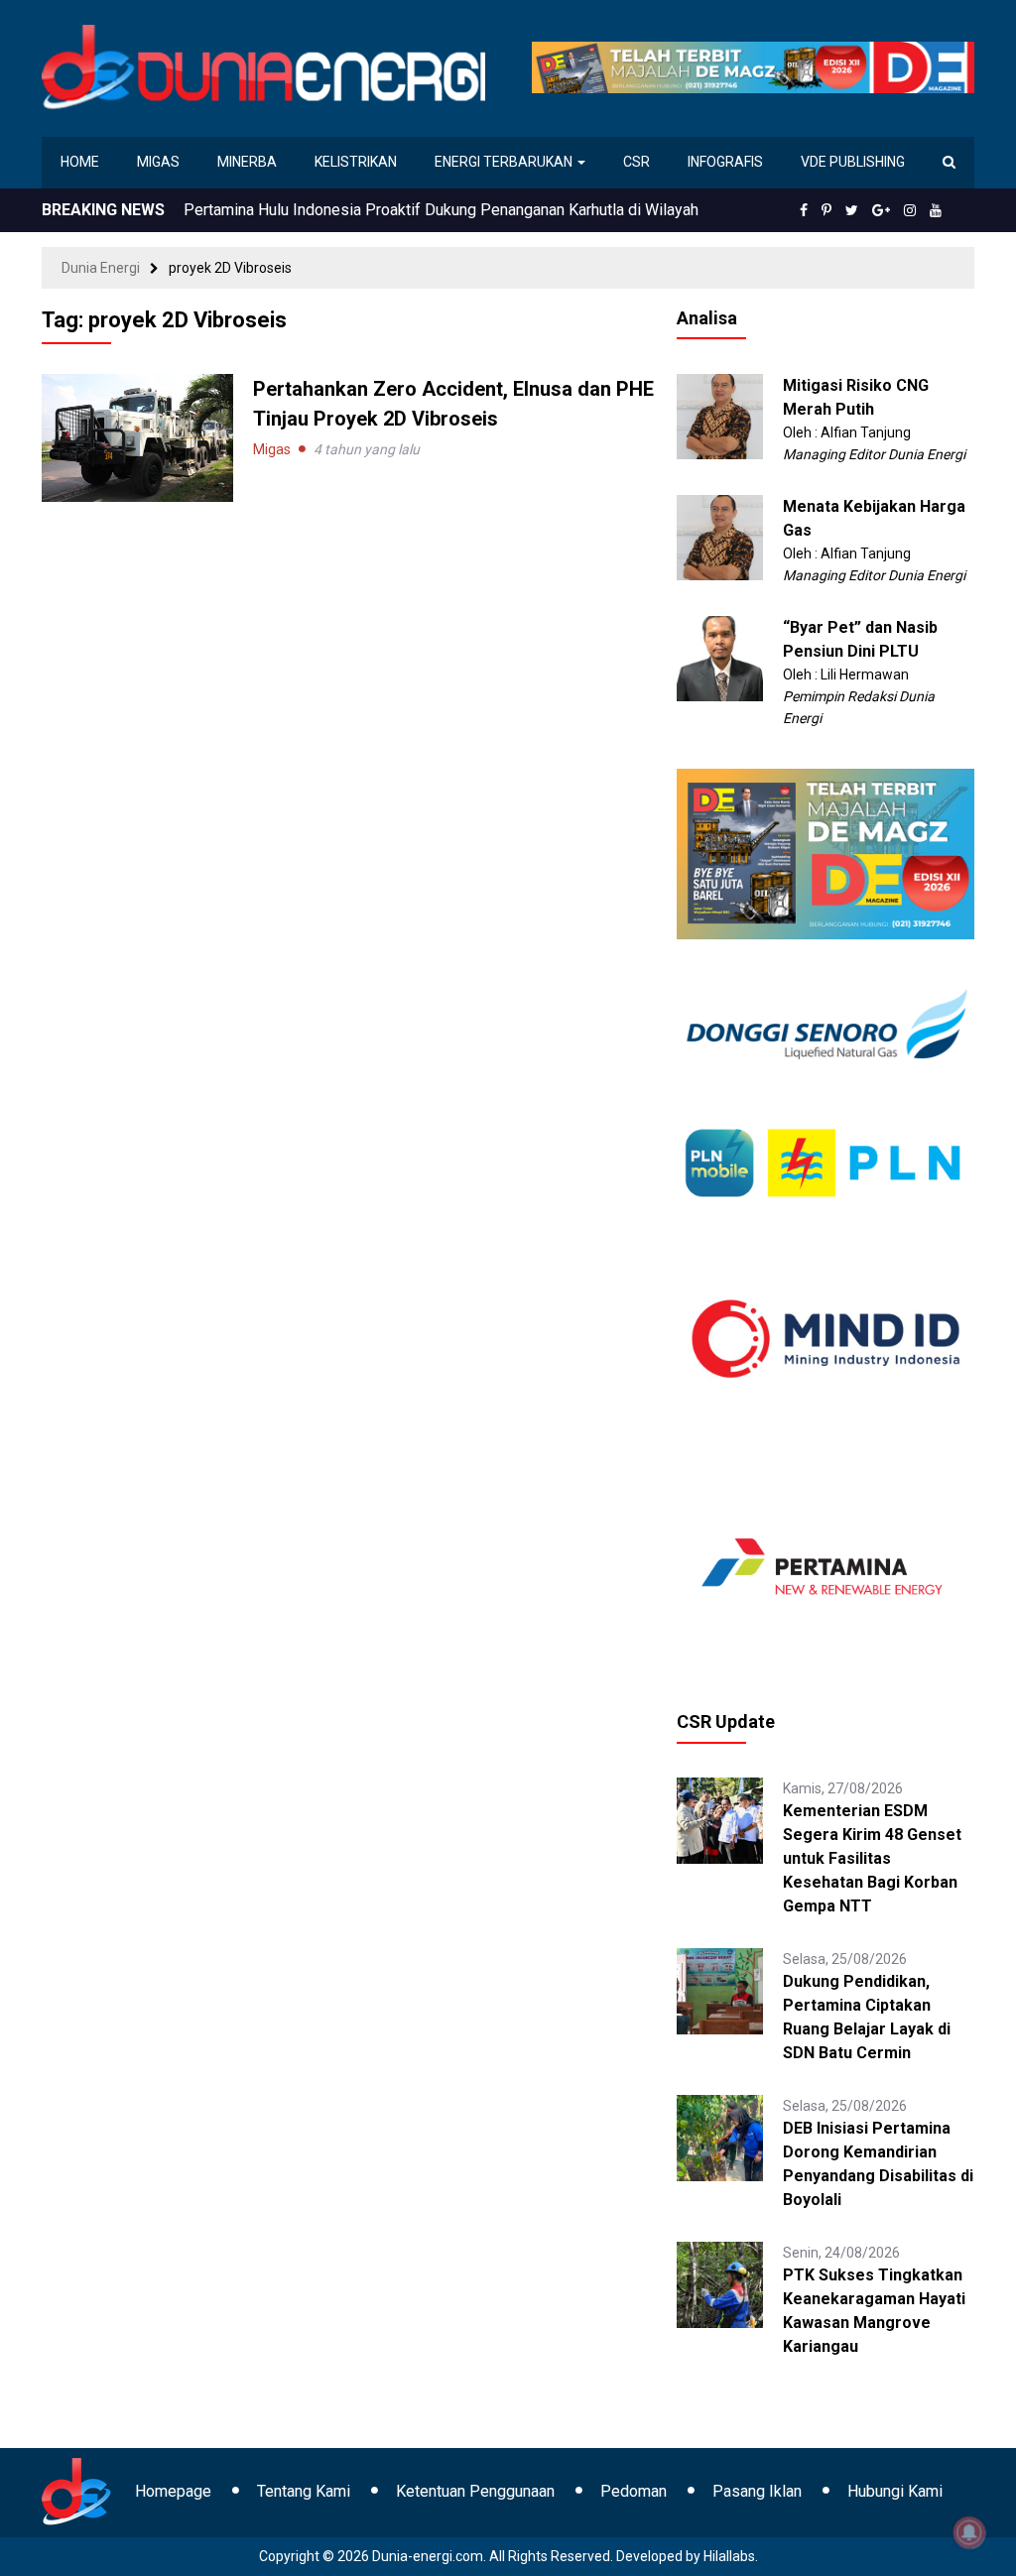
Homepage (173, 2491)
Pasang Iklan (757, 2491)
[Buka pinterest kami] (826, 210)
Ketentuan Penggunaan (475, 2491)
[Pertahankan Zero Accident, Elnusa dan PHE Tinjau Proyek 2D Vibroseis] (137, 436)
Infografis (725, 162)
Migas (158, 162)
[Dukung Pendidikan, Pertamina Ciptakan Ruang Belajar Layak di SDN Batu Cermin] (720, 1990)
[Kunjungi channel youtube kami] (936, 210)
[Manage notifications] (969, 2532)
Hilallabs (729, 2556)
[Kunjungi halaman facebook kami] (804, 210)
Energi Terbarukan (505, 162)
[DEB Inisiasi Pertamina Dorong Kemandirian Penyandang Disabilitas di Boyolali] (720, 2137)
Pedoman (634, 2491)
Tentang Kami (304, 2491)
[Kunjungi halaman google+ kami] (881, 210)
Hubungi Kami (895, 2491)
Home (80, 162)
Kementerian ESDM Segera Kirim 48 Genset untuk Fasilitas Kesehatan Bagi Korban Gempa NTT (872, 1858)
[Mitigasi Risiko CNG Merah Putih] (720, 416)
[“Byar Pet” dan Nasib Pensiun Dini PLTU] (720, 658)
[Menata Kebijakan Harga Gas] (720, 537)
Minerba (247, 162)
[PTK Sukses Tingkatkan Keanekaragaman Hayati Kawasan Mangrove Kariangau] (720, 2283)
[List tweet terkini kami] (852, 210)
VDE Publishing (853, 162)
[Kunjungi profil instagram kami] (910, 210)
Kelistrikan (356, 162)
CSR (636, 162)
